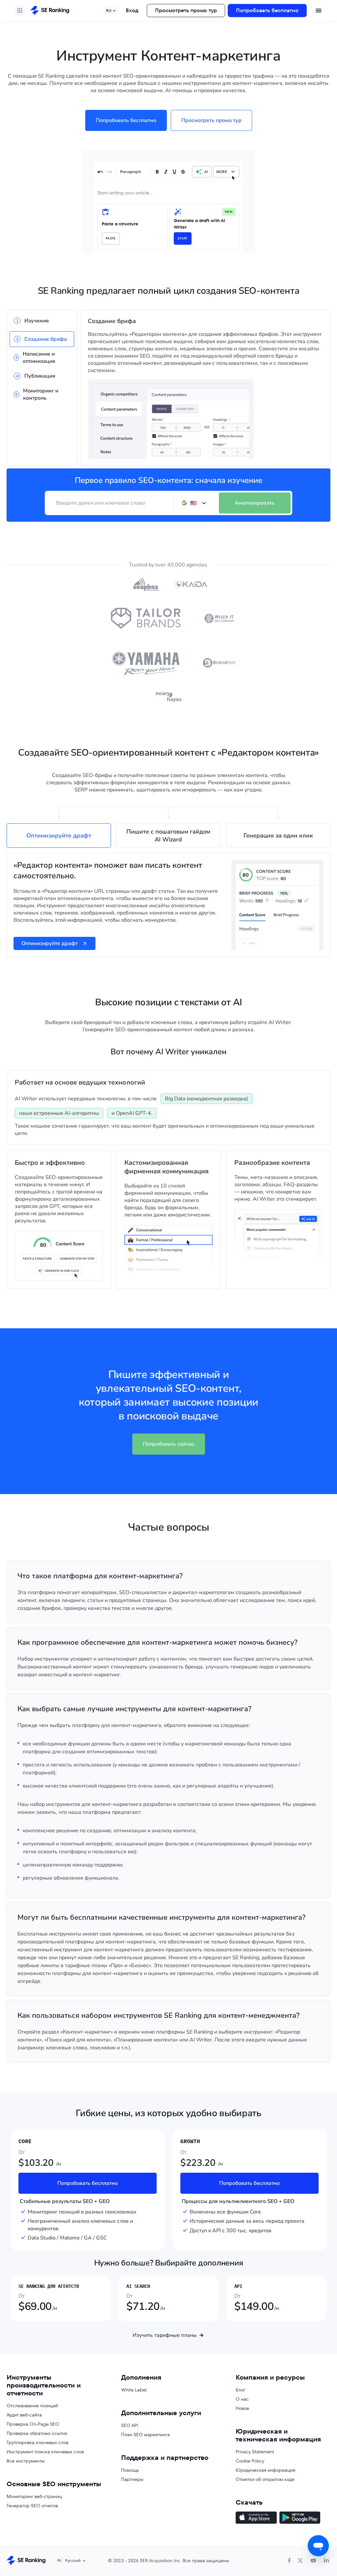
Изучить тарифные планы (165, 2335)
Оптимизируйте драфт (50, 943)
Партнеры (132, 2479)
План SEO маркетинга (145, 2435)
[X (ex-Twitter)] (300, 2561)
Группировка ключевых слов (38, 2442)
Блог (241, 2390)
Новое (242, 2408)
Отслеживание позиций (32, 2406)
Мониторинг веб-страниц (34, 2496)
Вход (132, 10)
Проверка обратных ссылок (37, 2433)
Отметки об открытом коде (265, 2479)
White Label (134, 2390)
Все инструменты (26, 2461)
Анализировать (255, 503)
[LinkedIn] (326, 2561)
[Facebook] (289, 2561)
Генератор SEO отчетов (32, 2506)
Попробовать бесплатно (267, 10)
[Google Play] (300, 2518)
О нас (242, 2399)
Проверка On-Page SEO (33, 2424)
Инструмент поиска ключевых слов (45, 2452)
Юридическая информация (265, 2470)
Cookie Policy (250, 2461)
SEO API (130, 2425)
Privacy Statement (255, 2452)
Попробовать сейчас (169, 1444)
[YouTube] (313, 2561)
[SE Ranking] (50, 11)
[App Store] (256, 2518)
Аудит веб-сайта (24, 2415)
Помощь (130, 2470)
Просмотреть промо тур (186, 10)
